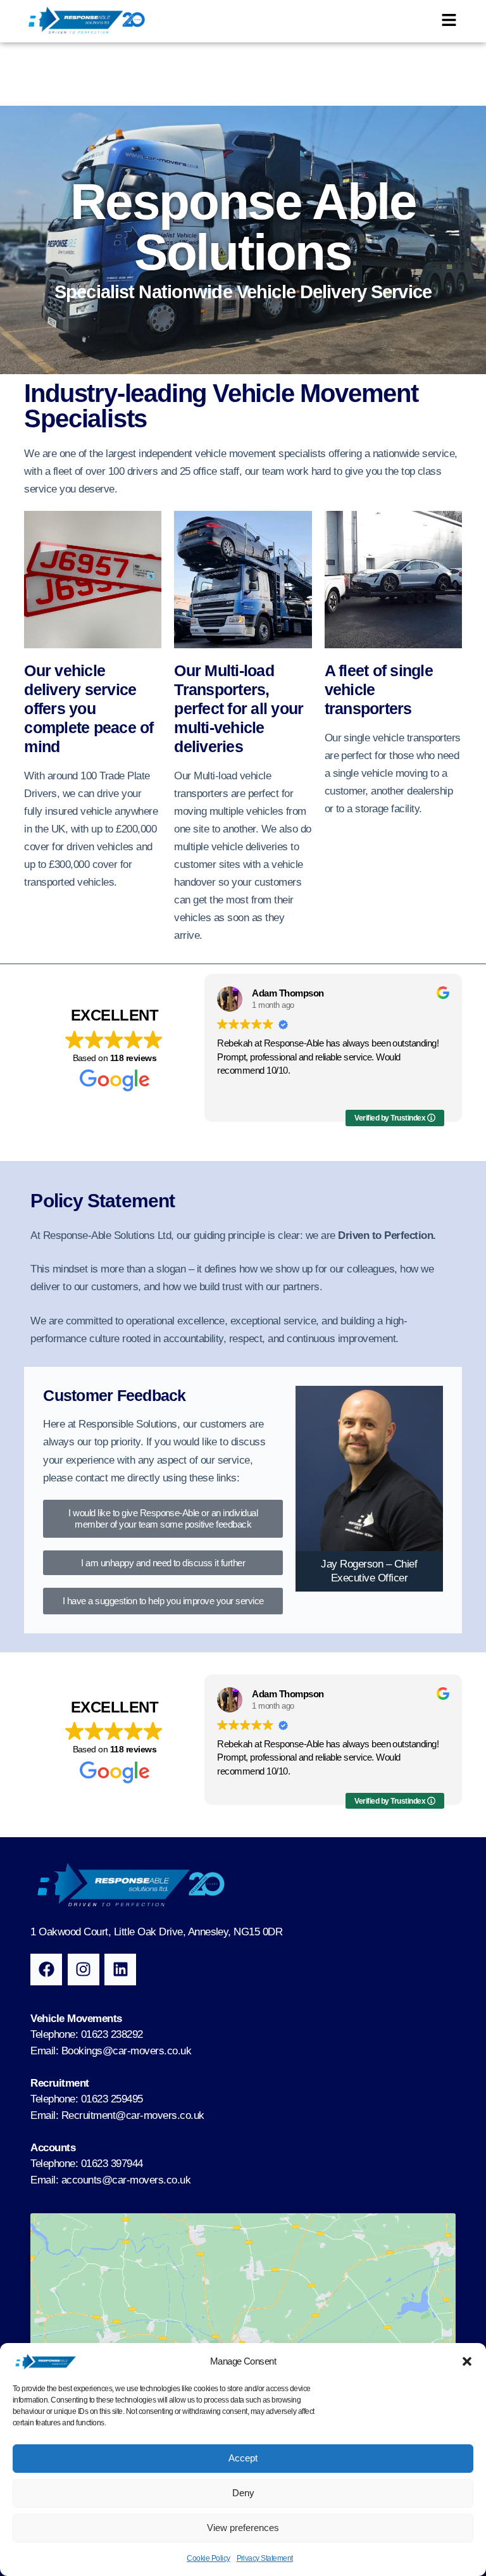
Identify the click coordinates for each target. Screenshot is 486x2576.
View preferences (243, 2528)
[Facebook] (46, 1970)
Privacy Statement (265, 2558)
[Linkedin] (120, 1970)
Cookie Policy (208, 2558)
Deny (243, 2493)
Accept (243, 2458)
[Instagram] (84, 1970)
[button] (467, 2361)
